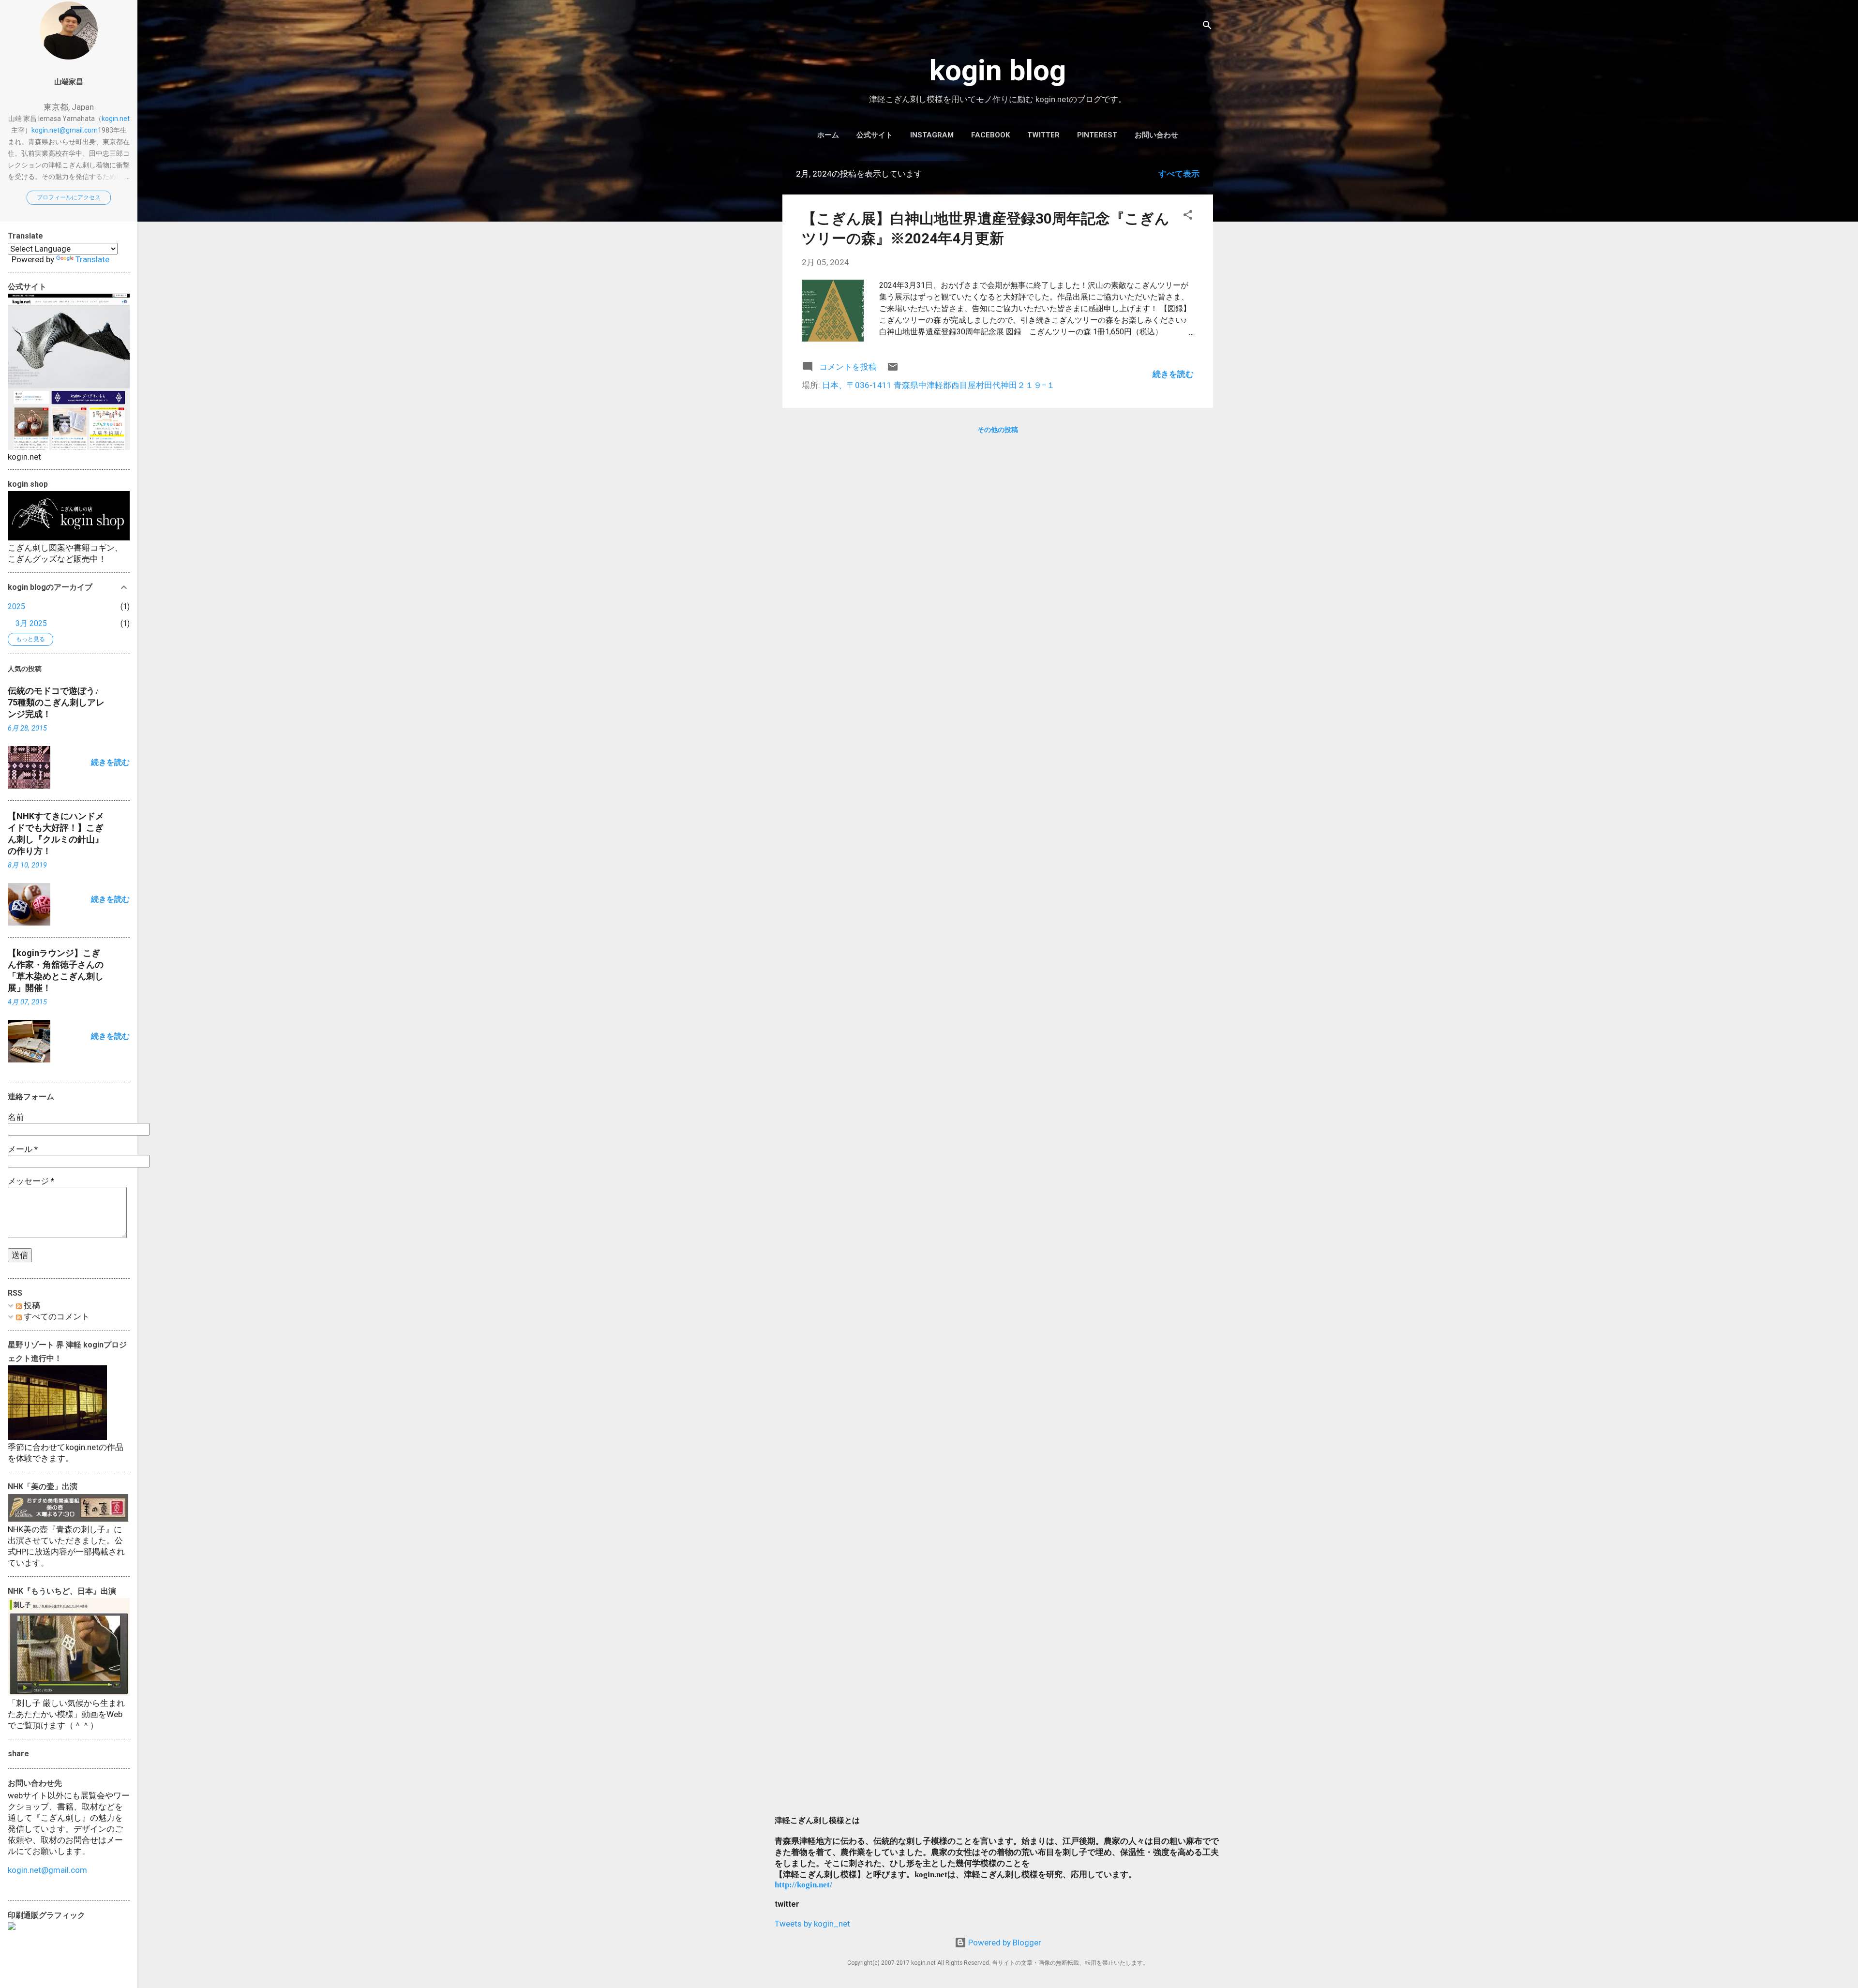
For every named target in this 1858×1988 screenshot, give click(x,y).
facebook (990, 135)
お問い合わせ (1156, 135)
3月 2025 (31, 623)
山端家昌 (69, 82)
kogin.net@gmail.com (65, 130)
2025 (16, 606)
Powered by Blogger (1004, 1943)
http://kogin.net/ (803, 1885)
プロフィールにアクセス (69, 197)
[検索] (1207, 26)
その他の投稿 (998, 430)
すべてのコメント (56, 1316)
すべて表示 (1179, 174)
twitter (1043, 135)
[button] (1188, 216)
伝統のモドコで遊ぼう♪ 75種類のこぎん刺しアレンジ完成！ (56, 702)
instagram (932, 135)
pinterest (1097, 135)
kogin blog (998, 70)
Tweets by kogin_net (812, 1924)
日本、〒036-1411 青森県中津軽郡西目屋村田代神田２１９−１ (938, 385)
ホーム (828, 135)
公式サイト (875, 135)
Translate (92, 259)
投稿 (31, 1305)
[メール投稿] (893, 370)
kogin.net (116, 119)
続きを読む (1173, 374)
